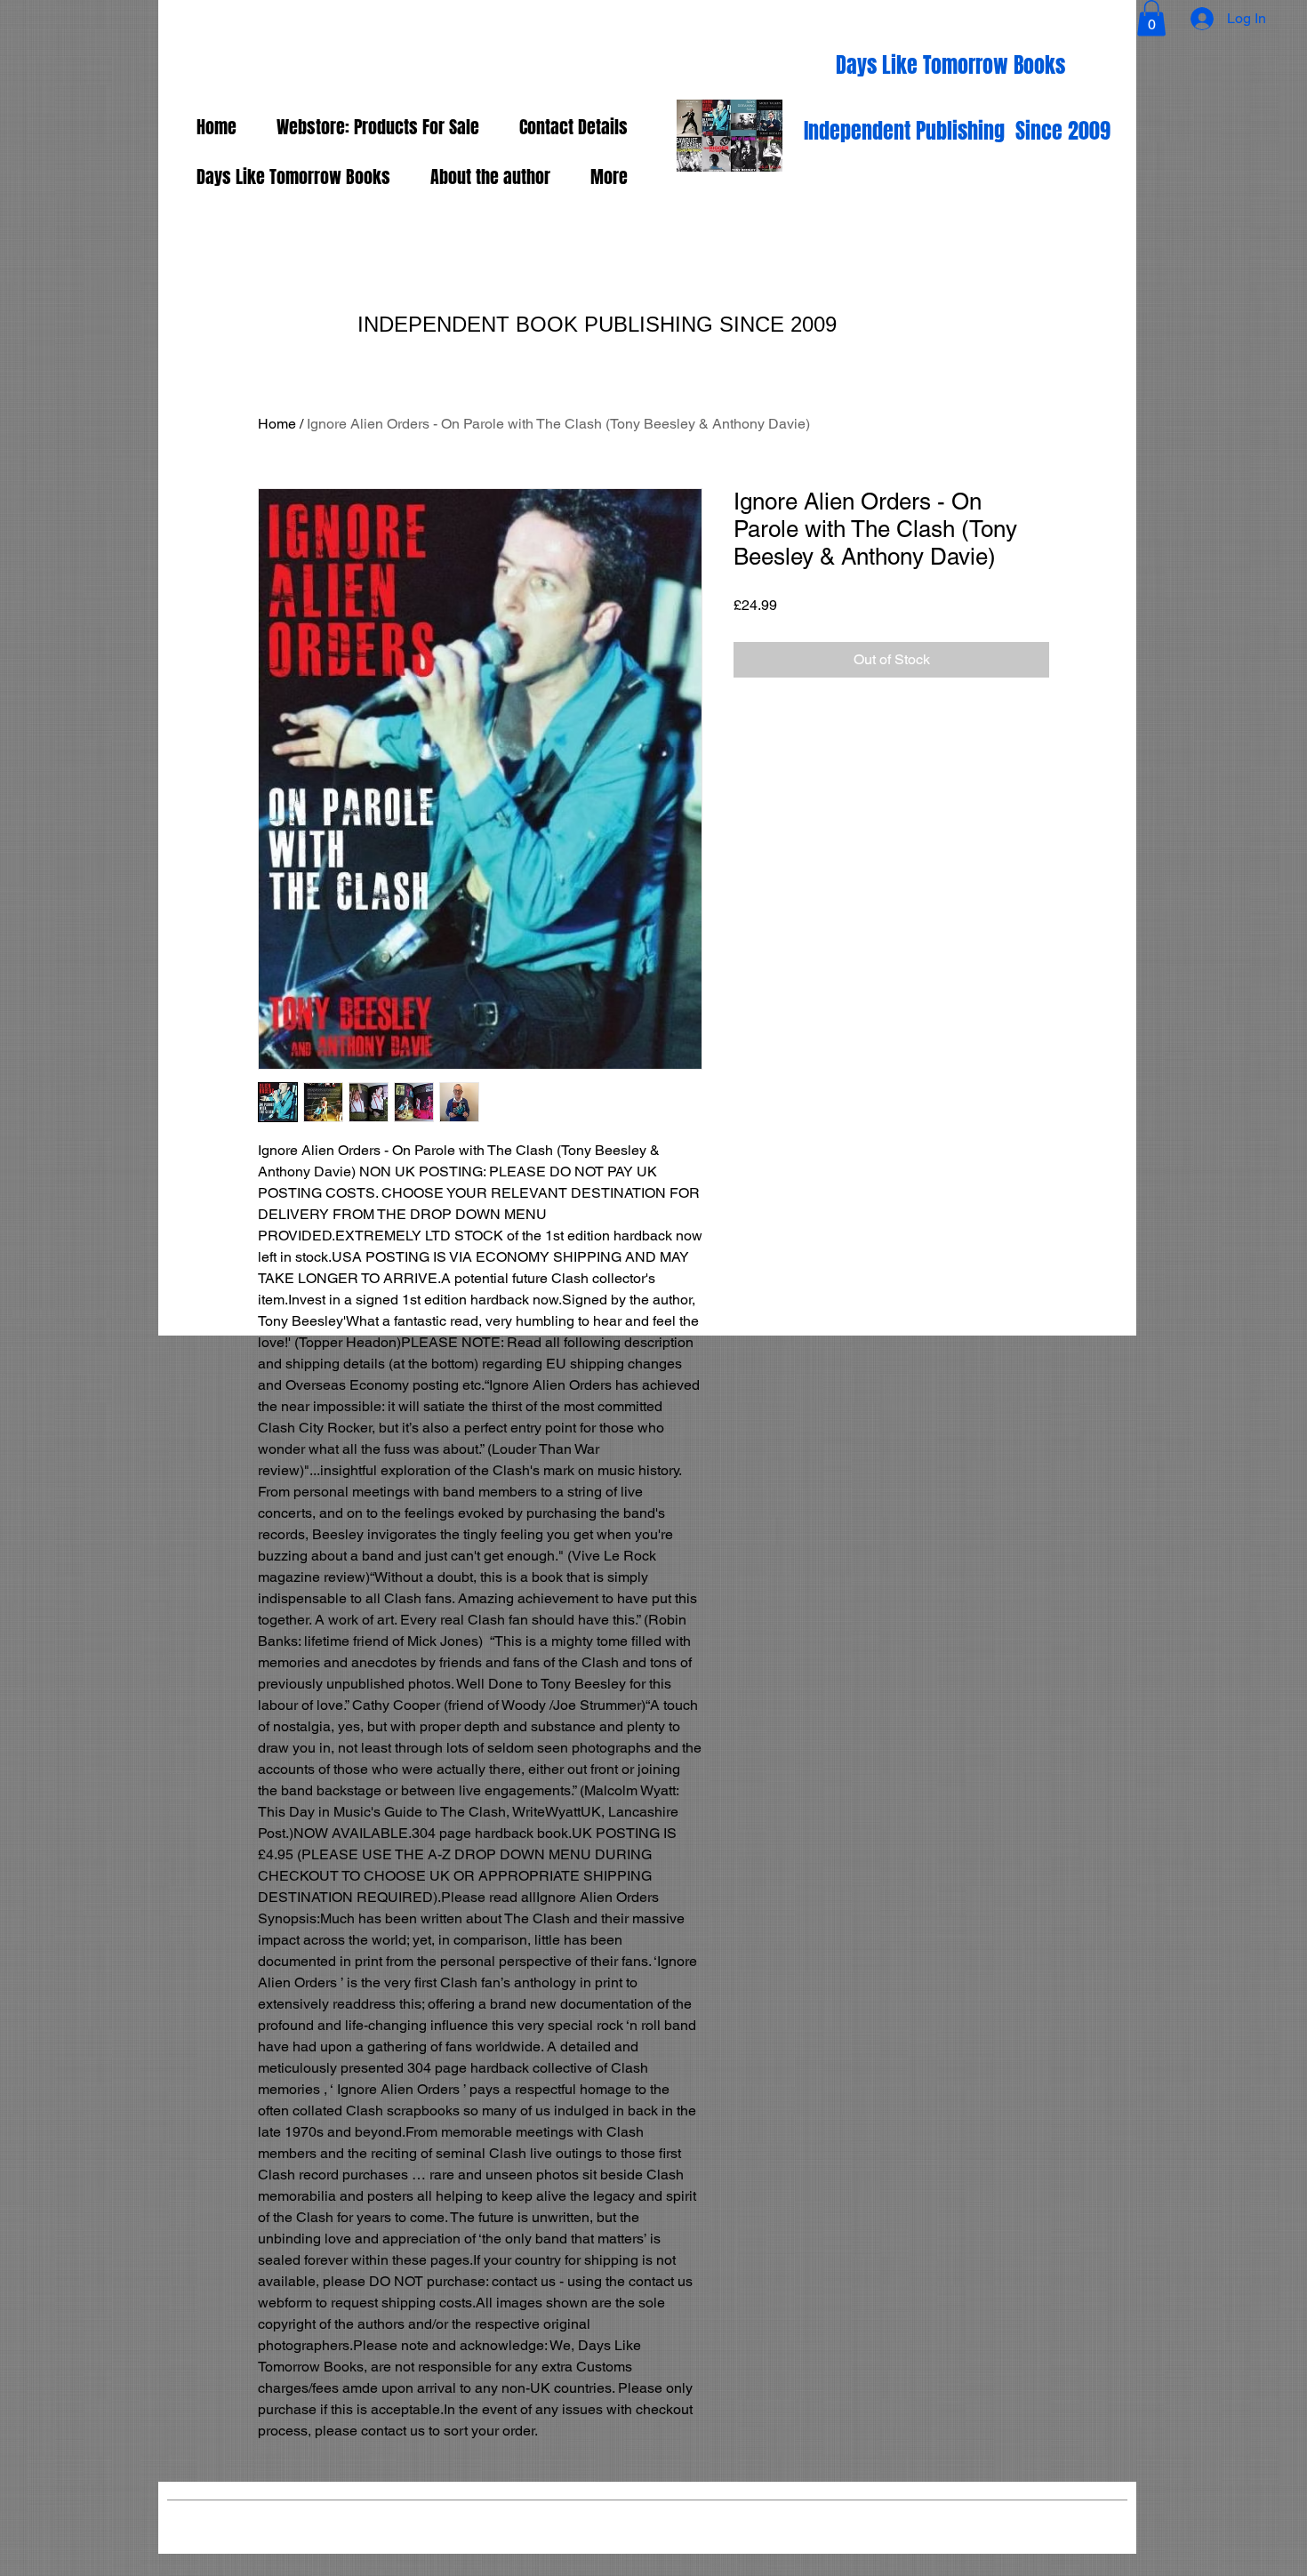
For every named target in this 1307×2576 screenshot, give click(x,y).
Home (277, 424)
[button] (1151, 18)
